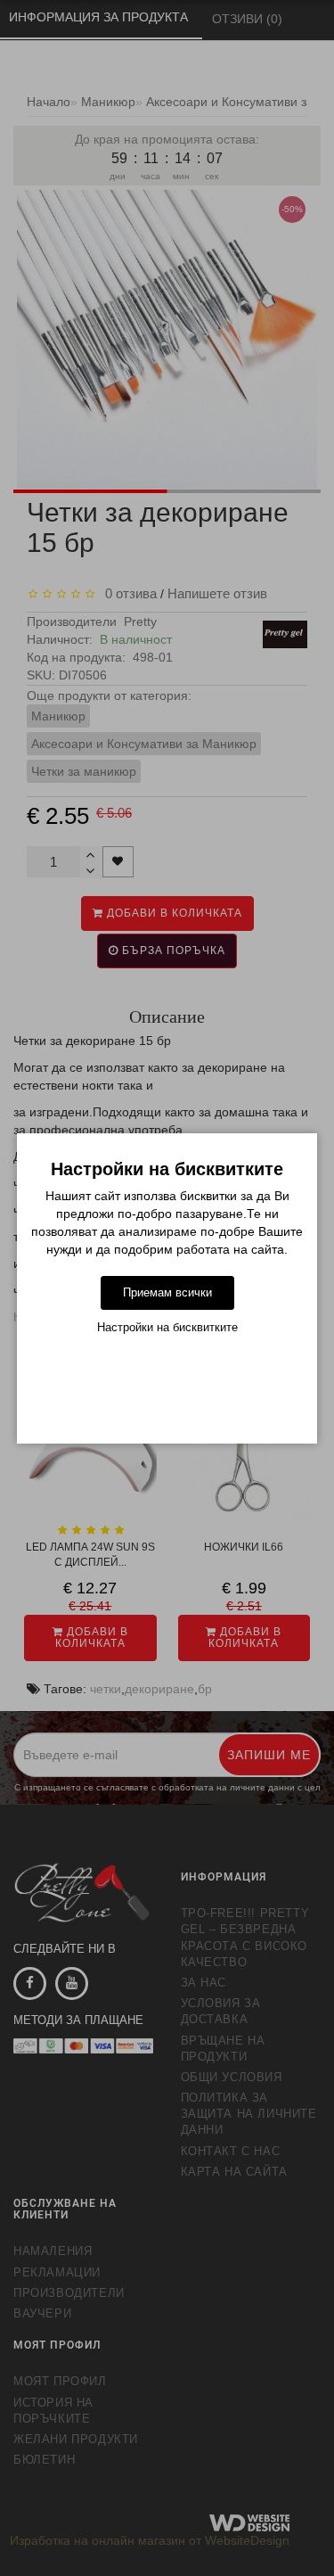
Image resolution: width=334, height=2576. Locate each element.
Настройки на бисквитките (167, 1327)
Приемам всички (167, 1292)
